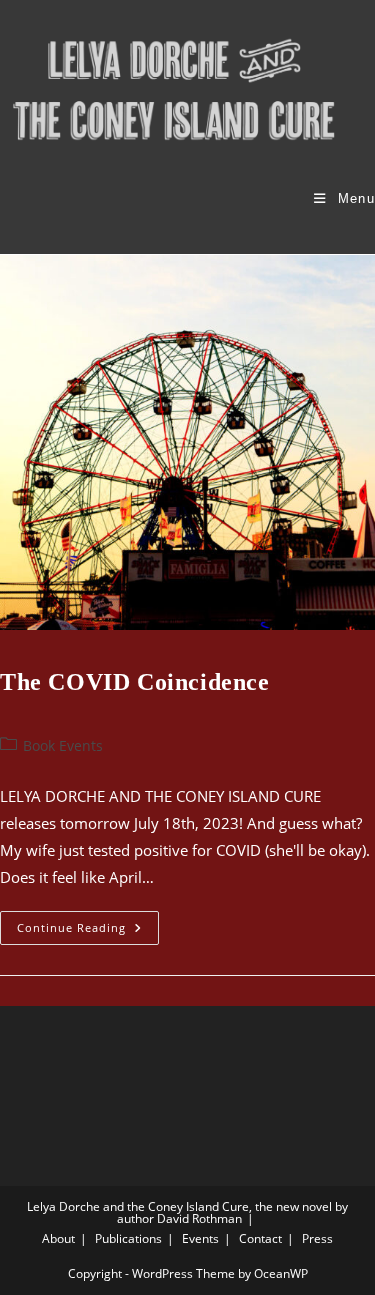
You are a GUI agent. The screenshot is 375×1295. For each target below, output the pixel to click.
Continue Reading (88, 931)
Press (317, 1238)
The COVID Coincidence (135, 682)
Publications (128, 1238)
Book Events (63, 745)
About (58, 1238)
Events (200, 1238)
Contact (260, 1238)
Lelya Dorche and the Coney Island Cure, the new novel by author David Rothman (187, 1212)
